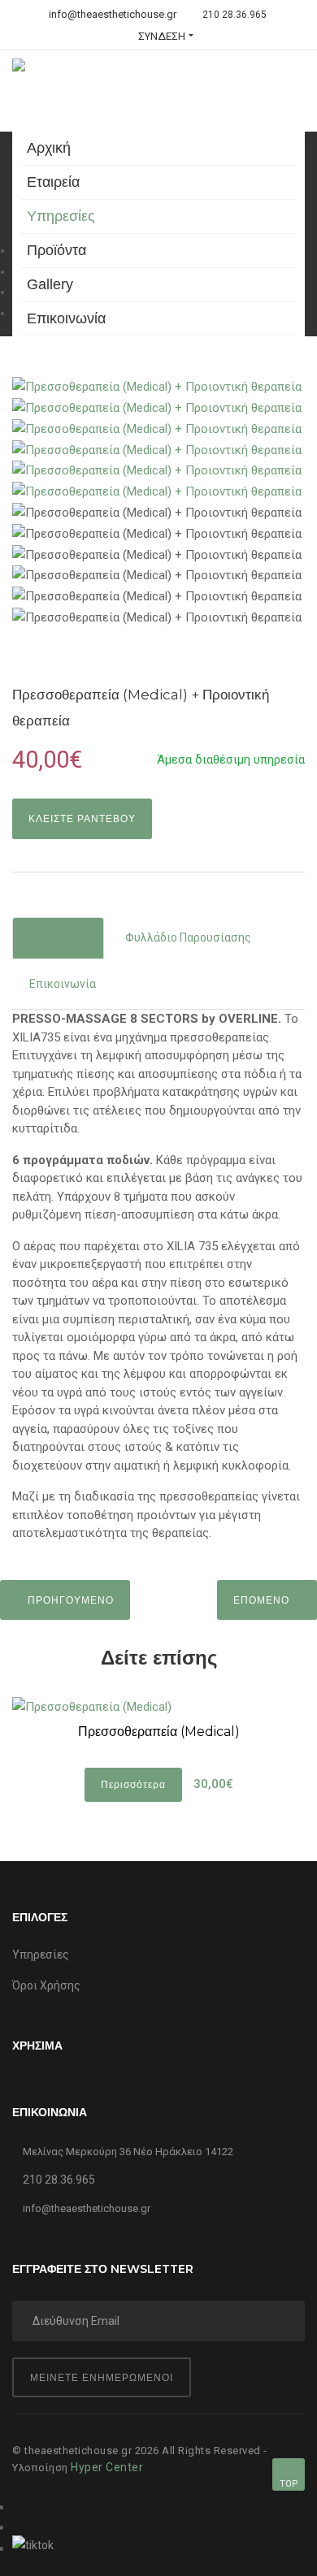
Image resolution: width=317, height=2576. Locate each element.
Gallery (50, 284)
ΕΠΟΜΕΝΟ (263, 1600)
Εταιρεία (53, 182)
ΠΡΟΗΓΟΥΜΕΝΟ (69, 1600)
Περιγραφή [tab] (58, 937)
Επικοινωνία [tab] (63, 984)
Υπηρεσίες (61, 216)
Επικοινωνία (66, 318)
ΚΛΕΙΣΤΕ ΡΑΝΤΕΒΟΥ (82, 818)
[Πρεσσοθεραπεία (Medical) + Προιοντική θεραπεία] (157, 387)
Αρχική (49, 148)
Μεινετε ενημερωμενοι (102, 2377)
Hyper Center (107, 2467)
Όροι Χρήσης (46, 1985)
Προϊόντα (56, 250)
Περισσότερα (133, 1784)
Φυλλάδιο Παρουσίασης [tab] (188, 937)
